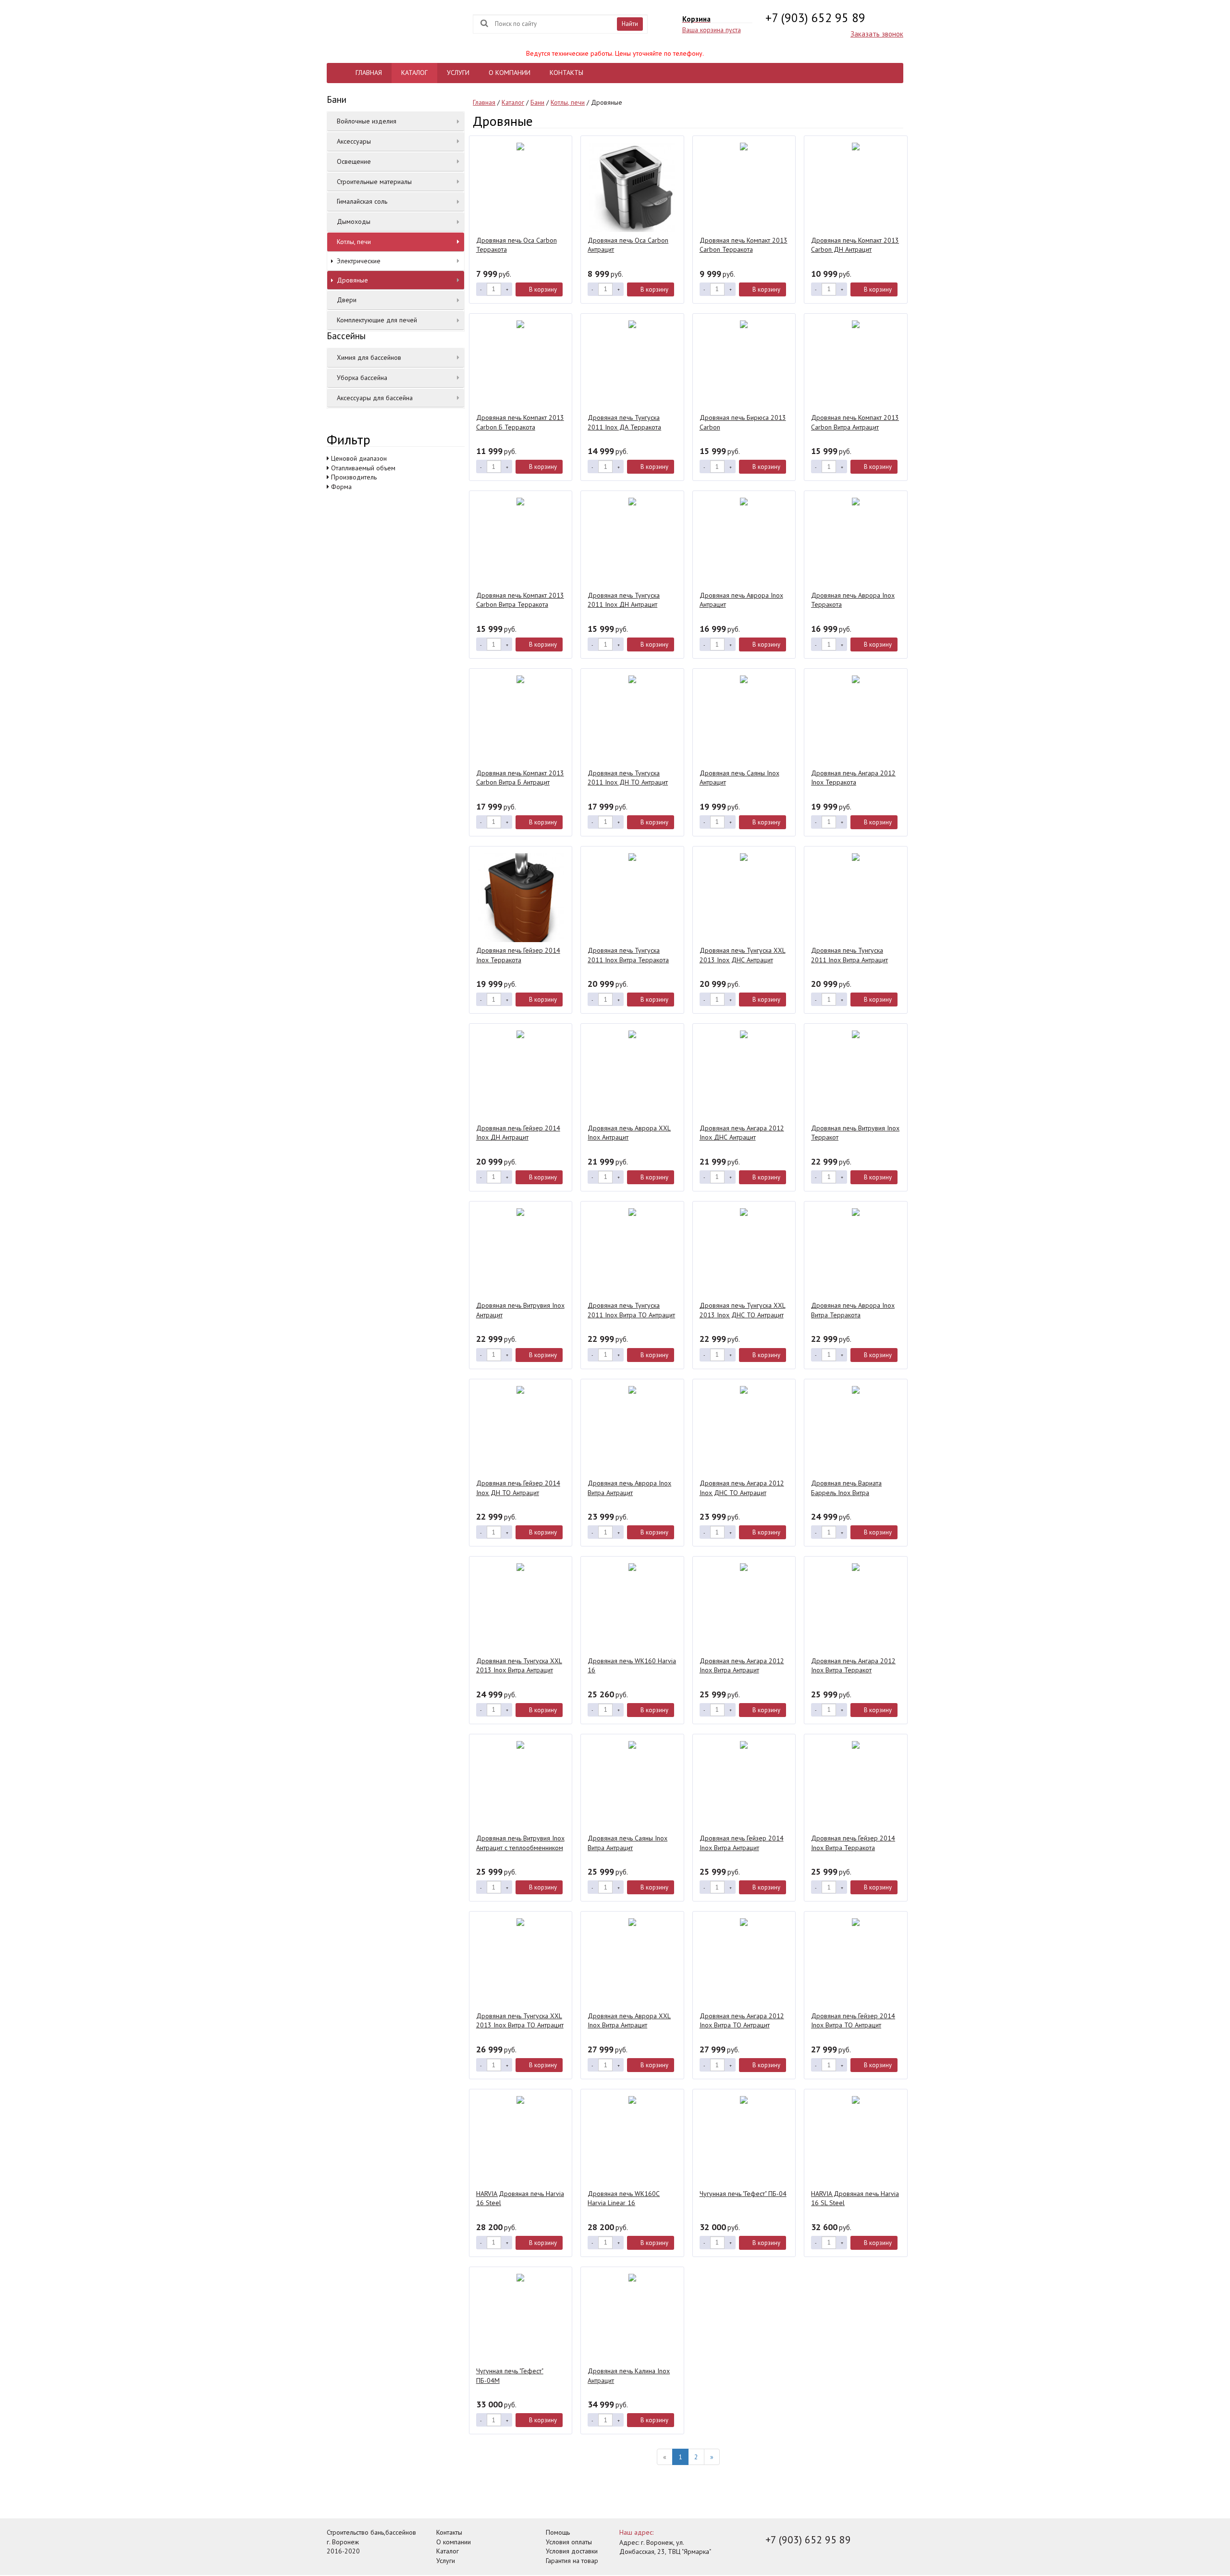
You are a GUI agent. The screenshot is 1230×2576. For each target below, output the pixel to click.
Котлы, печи (568, 102)
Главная (484, 102)
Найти (630, 24)
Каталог (513, 102)
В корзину (543, 289)
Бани (537, 102)
